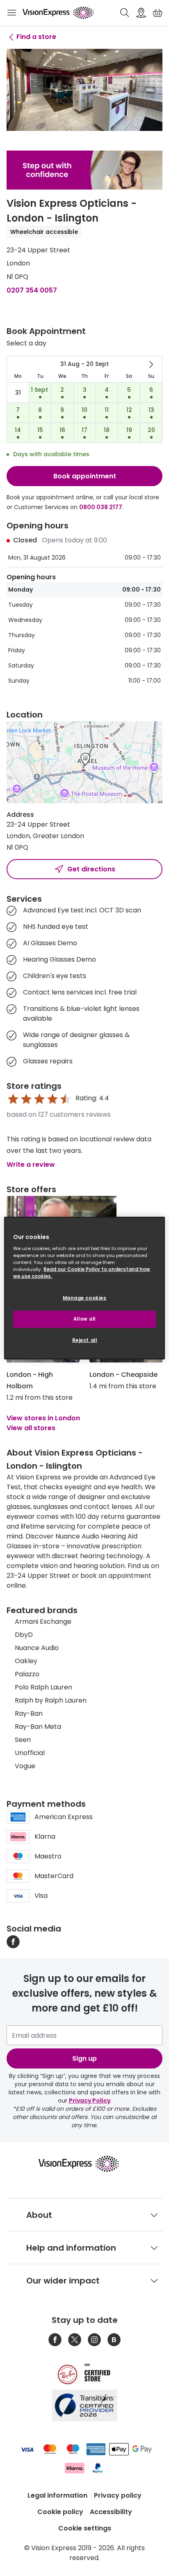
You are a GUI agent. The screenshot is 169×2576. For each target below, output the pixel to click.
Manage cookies (85, 1298)
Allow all (84, 1319)
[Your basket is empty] (158, 13)
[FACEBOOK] (13, 1942)
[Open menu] (11, 13)
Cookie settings (85, 2528)
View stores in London (43, 1418)
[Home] (58, 13)
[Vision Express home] (85, 2164)
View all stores (31, 1428)
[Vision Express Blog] (114, 2340)
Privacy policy (118, 2495)
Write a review (31, 1165)
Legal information (57, 2495)
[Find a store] (141, 13)
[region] (84, 1288)
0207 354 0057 (32, 290)
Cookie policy (60, 2512)
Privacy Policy (90, 2101)
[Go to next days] (151, 364)
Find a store (36, 37)
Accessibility (111, 2512)
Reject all (85, 1340)
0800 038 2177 (101, 507)
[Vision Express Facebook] (55, 2340)
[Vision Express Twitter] (75, 2340)
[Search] (125, 13)
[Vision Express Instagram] (94, 2340)
